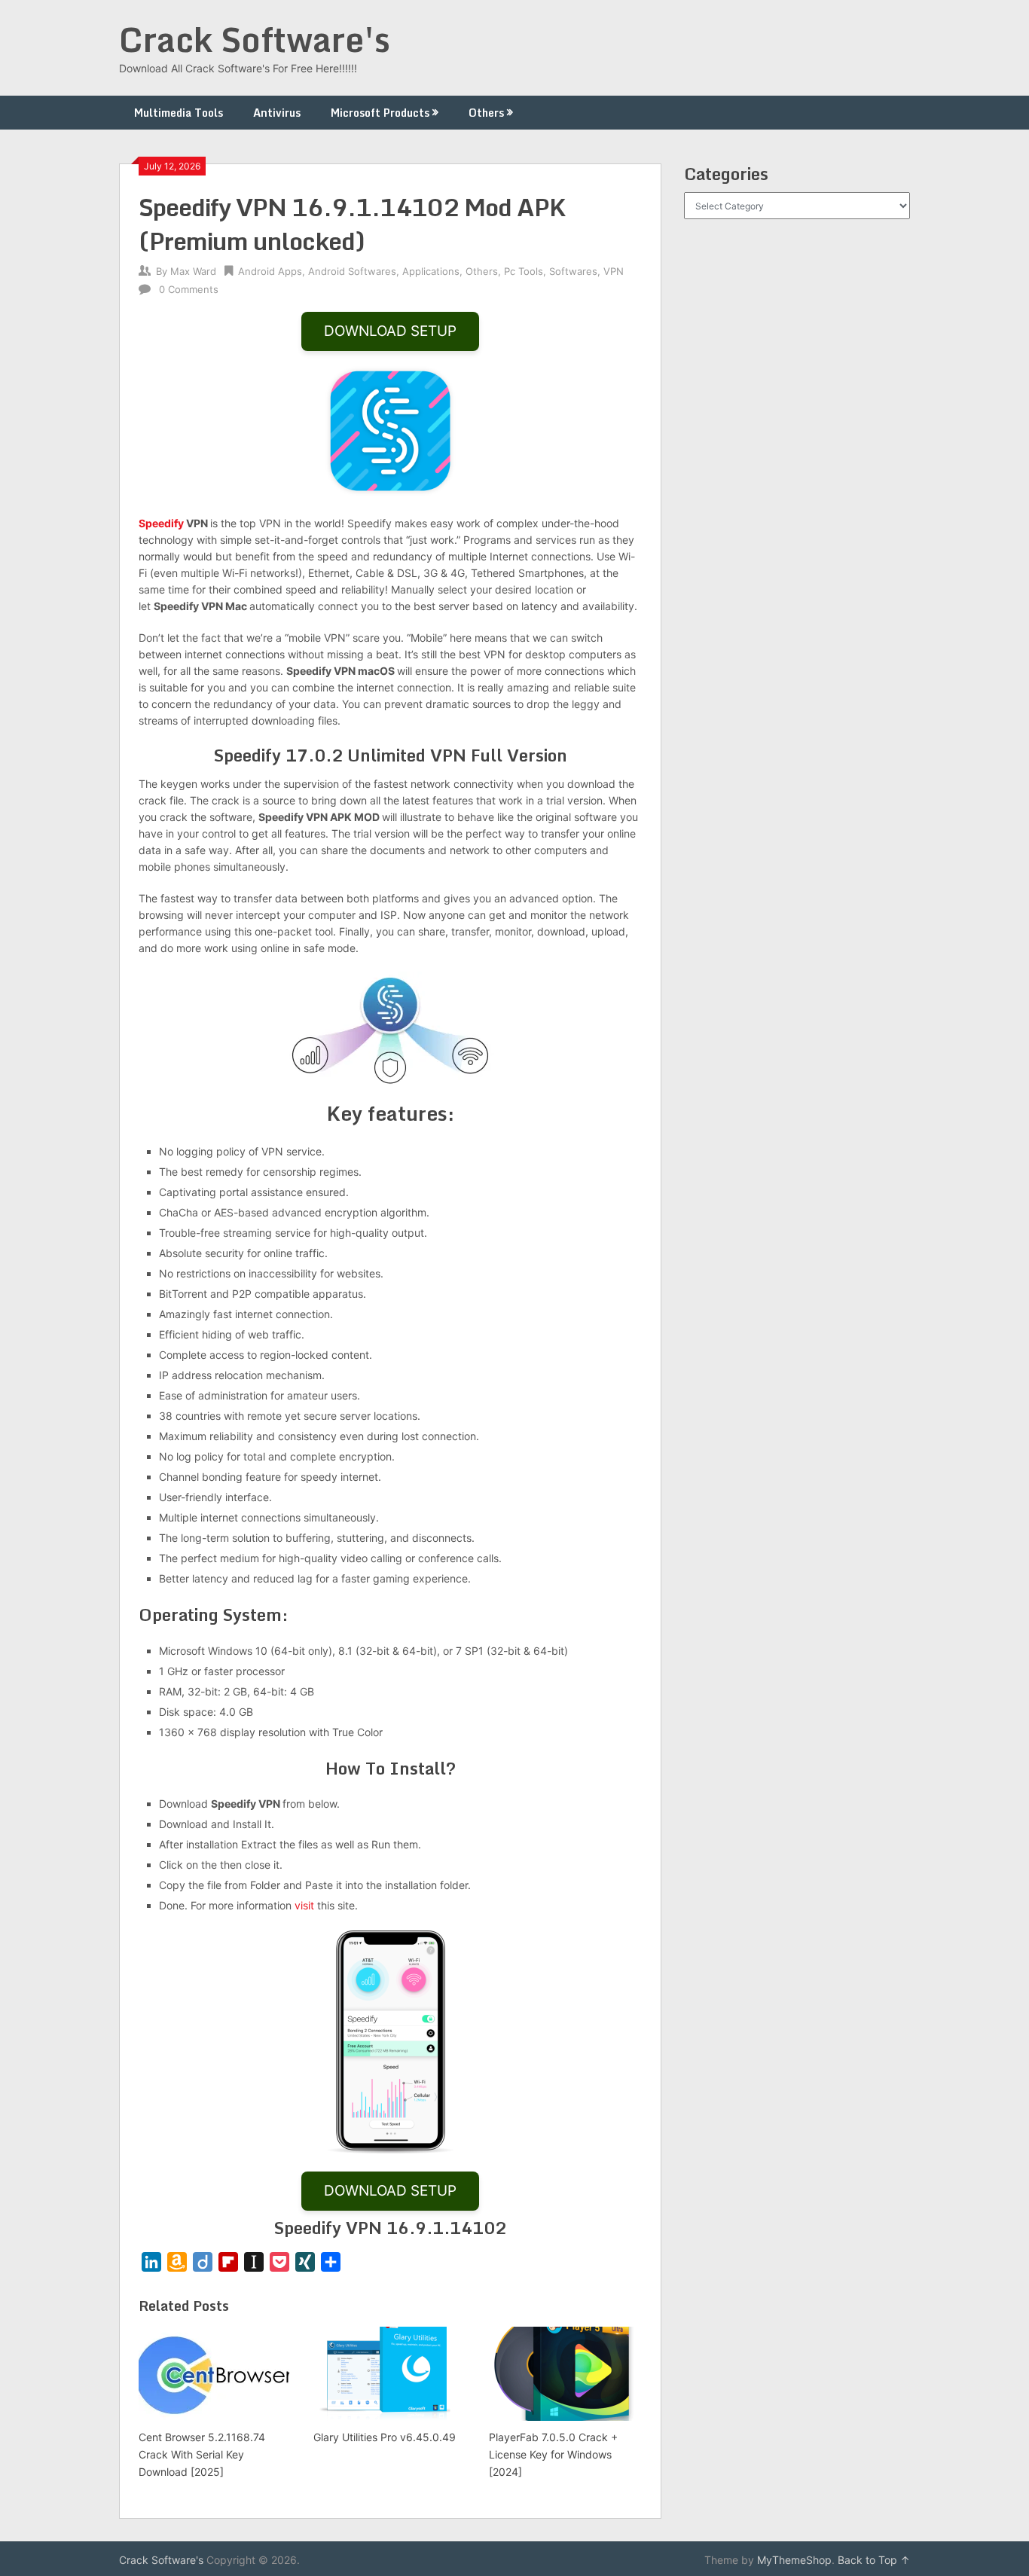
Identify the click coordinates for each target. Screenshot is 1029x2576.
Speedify (161, 523)
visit (304, 1905)
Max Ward (193, 271)
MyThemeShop (794, 2560)
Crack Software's (255, 39)
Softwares (573, 271)
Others (486, 113)
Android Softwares (352, 271)
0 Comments (189, 289)
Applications (431, 271)
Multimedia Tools (179, 113)
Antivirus (277, 113)
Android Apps (270, 271)
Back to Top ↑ (874, 2560)
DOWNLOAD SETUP (390, 331)
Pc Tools (524, 271)
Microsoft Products (380, 113)
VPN (614, 271)
